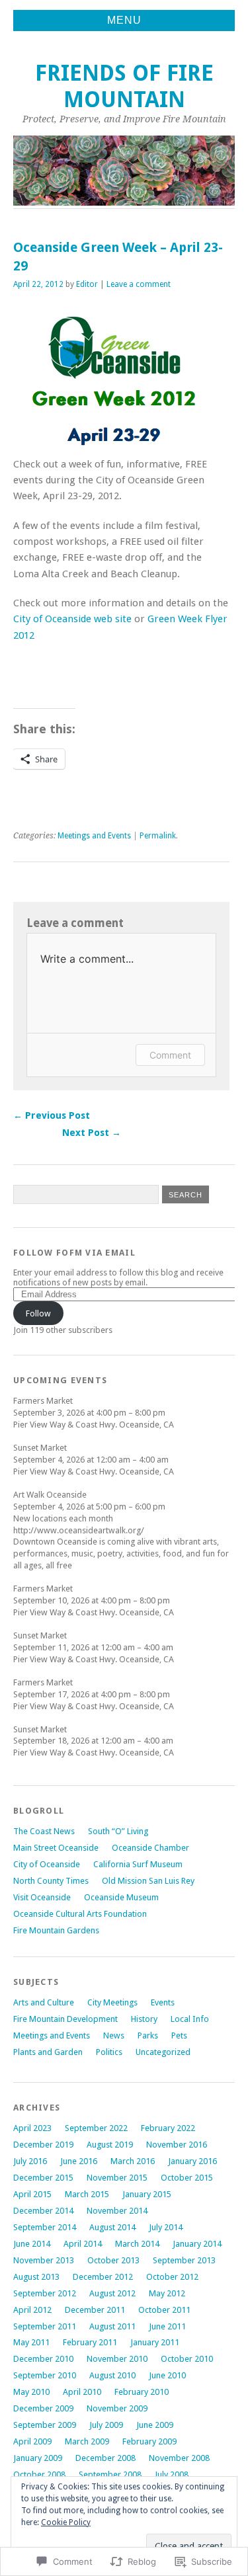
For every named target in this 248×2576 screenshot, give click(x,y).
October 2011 (164, 2310)
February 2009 (149, 2441)
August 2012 (112, 2293)
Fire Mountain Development (65, 2019)
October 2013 (113, 2260)
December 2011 (95, 2310)
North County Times (51, 1881)
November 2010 (117, 2359)
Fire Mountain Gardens (56, 1930)
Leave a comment (139, 284)
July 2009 (106, 2425)
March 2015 (87, 2194)
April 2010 (82, 2392)
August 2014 (112, 2227)
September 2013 (184, 2260)
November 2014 (117, 2211)
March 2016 (133, 2161)
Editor (87, 284)
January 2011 (155, 2342)
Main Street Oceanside (56, 1848)
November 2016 (177, 2145)
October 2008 (39, 2475)
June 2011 (167, 2326)
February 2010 (142, 2392)
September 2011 (45, 2326)
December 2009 (43, 2408)
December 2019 (43, 2145)
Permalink (158, 836)
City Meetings (112, 2002)
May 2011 (31, 2342)
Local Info (190, 2019)
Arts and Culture (44, 2002)
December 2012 (103, 2277)
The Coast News (44, 1831)
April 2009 (32, 2441)
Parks (148, 2035)
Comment (170, 1055)
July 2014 (166, 2227)
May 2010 (31, 2392)
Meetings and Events (94, 836)
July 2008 (172, 2475)
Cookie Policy (66, 2522)
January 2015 (147, 2194)
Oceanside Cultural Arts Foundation (80, 1914)
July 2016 (30, 2161)
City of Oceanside (47, 1864)
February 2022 (168, 2128)
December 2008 (105, 2458)
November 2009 (117, 2408)
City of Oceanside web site (72, 619)
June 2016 (79, 2161)
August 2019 (110, 2145)
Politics (109, 2052)
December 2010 (43, 2359)
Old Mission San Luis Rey (148, 1881)
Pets (179, 2035)
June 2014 (32, 2244)
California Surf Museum (138, 1864)
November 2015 (117, 2178)
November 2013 (44, 2260)
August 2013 (36, 2277)
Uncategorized (163, 2052)
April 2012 (32, 2310)
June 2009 (155, 2425)
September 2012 (45, 2293)
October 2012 (172, 2277)
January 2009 (38, 2458)
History (144, 2019)
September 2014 (45, 2227)
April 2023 (32, 2128)
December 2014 (43, 2211)
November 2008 (179, 2458)
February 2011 (90, 2342)
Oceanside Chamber (150, 1848)
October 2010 (187, 2359)
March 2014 (137, 2244)
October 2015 (187, 2178)
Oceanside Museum (121, 1897)
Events (163, 2002)
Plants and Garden (48, 2052)
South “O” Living (118, 1831)
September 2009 (45, 2425)
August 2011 (112, 2326)
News (114, 2035)
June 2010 (167, 2375)
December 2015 (43, 2178)
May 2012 (167, 2293)
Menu (124, 20)
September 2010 (45, 2375)
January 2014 (197, 2244)
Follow (38, 1313)
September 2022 (96, 2128)
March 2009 (87, 2441)
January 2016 (192, 2161)
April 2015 (32, 2194)
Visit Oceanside (42, 1897)
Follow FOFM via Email (74, 1253)
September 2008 (110, 2475)
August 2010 (112, 2375)
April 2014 (83, 2244)
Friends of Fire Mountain (124, 86)
